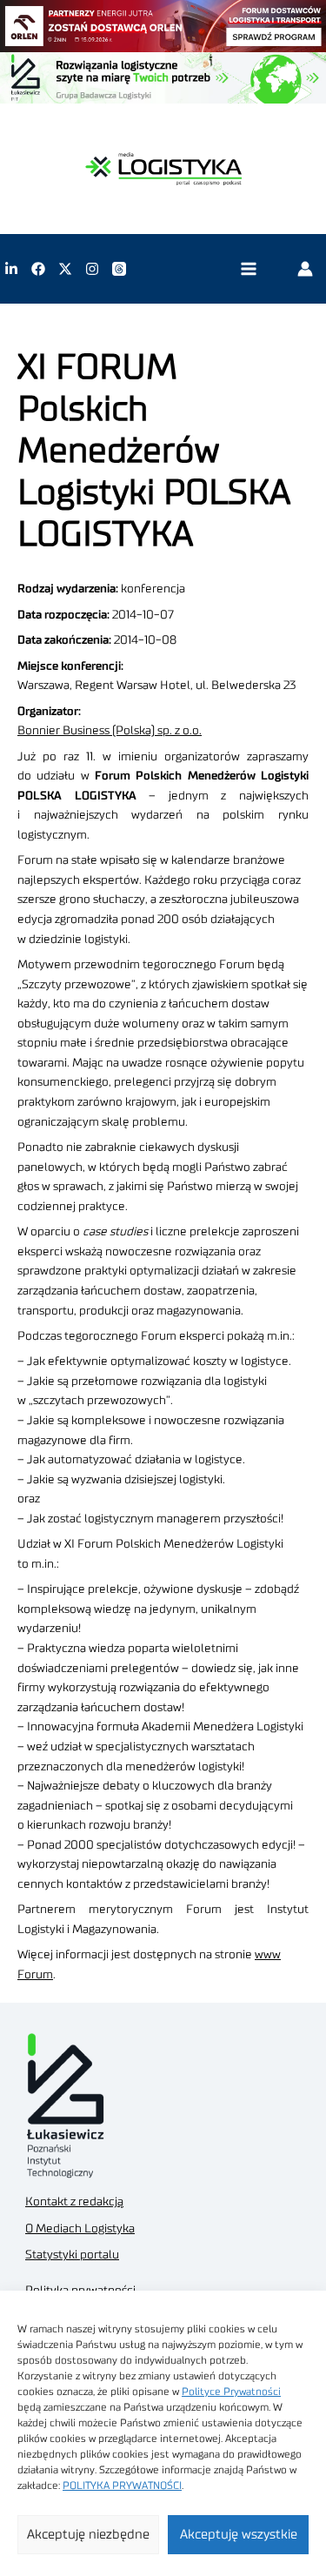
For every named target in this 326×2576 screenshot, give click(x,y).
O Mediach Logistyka (80, 2229)
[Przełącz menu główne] (248, 269)
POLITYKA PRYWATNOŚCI (122, 2486)
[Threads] (119, 269)
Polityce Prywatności (231, 2392)
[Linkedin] (11, 269)
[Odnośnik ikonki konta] (305, 269)
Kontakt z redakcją (74, 2202)
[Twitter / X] (65, 269)
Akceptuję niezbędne (88, 2535)
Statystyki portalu (72, 2255)
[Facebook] (38, 269)
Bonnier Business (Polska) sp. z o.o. (110, 731)
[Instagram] (92, 269)
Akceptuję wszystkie (239, 2535)
